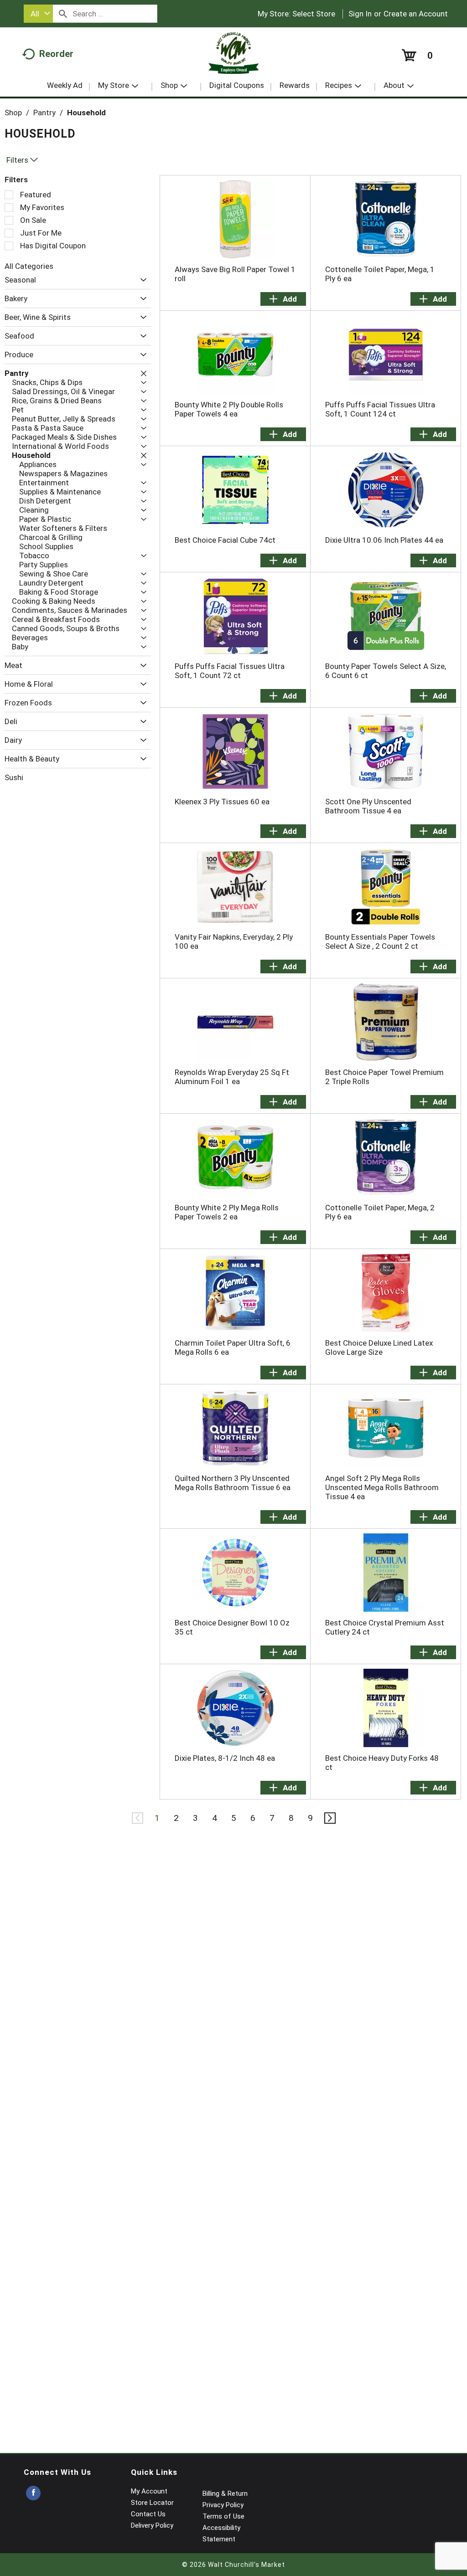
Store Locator (152, 2503)
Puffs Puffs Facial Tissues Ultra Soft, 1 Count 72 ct (230, 671)
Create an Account (416, 14)
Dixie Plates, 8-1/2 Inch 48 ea (225, 1758)
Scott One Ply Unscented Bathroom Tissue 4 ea (368, 806)
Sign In (360, 14)
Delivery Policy (152, 2525)
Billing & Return (225, 2494)
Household (86, 113)
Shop (13, 113)
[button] (141, 280)
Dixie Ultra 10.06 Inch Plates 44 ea (384, 540)
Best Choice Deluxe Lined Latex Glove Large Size (379, 1347)
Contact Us (148, 2514)
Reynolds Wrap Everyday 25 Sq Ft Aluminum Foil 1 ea (232, 1077)
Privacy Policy (223, 2505)
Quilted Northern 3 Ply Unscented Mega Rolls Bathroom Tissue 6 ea (233, 1483)
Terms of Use (223, 2516)
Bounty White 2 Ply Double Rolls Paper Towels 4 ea (229, 409)
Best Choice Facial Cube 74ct (225, 540)
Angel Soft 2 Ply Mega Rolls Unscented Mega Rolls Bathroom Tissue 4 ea (382, 1487)
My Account (149, 2491)
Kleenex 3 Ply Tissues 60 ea (222, 802)
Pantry (44, 113)
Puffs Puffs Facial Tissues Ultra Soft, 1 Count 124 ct (380, 409)
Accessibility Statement (221, 2533)
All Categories (29, 266)
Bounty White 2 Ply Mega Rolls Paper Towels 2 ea (227, 1212)
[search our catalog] (63, 14)
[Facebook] (33, 2493)
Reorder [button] (56, 54)
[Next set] (329, 1818)
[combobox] (38, 14)
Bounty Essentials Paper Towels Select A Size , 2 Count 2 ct (380, 941)
